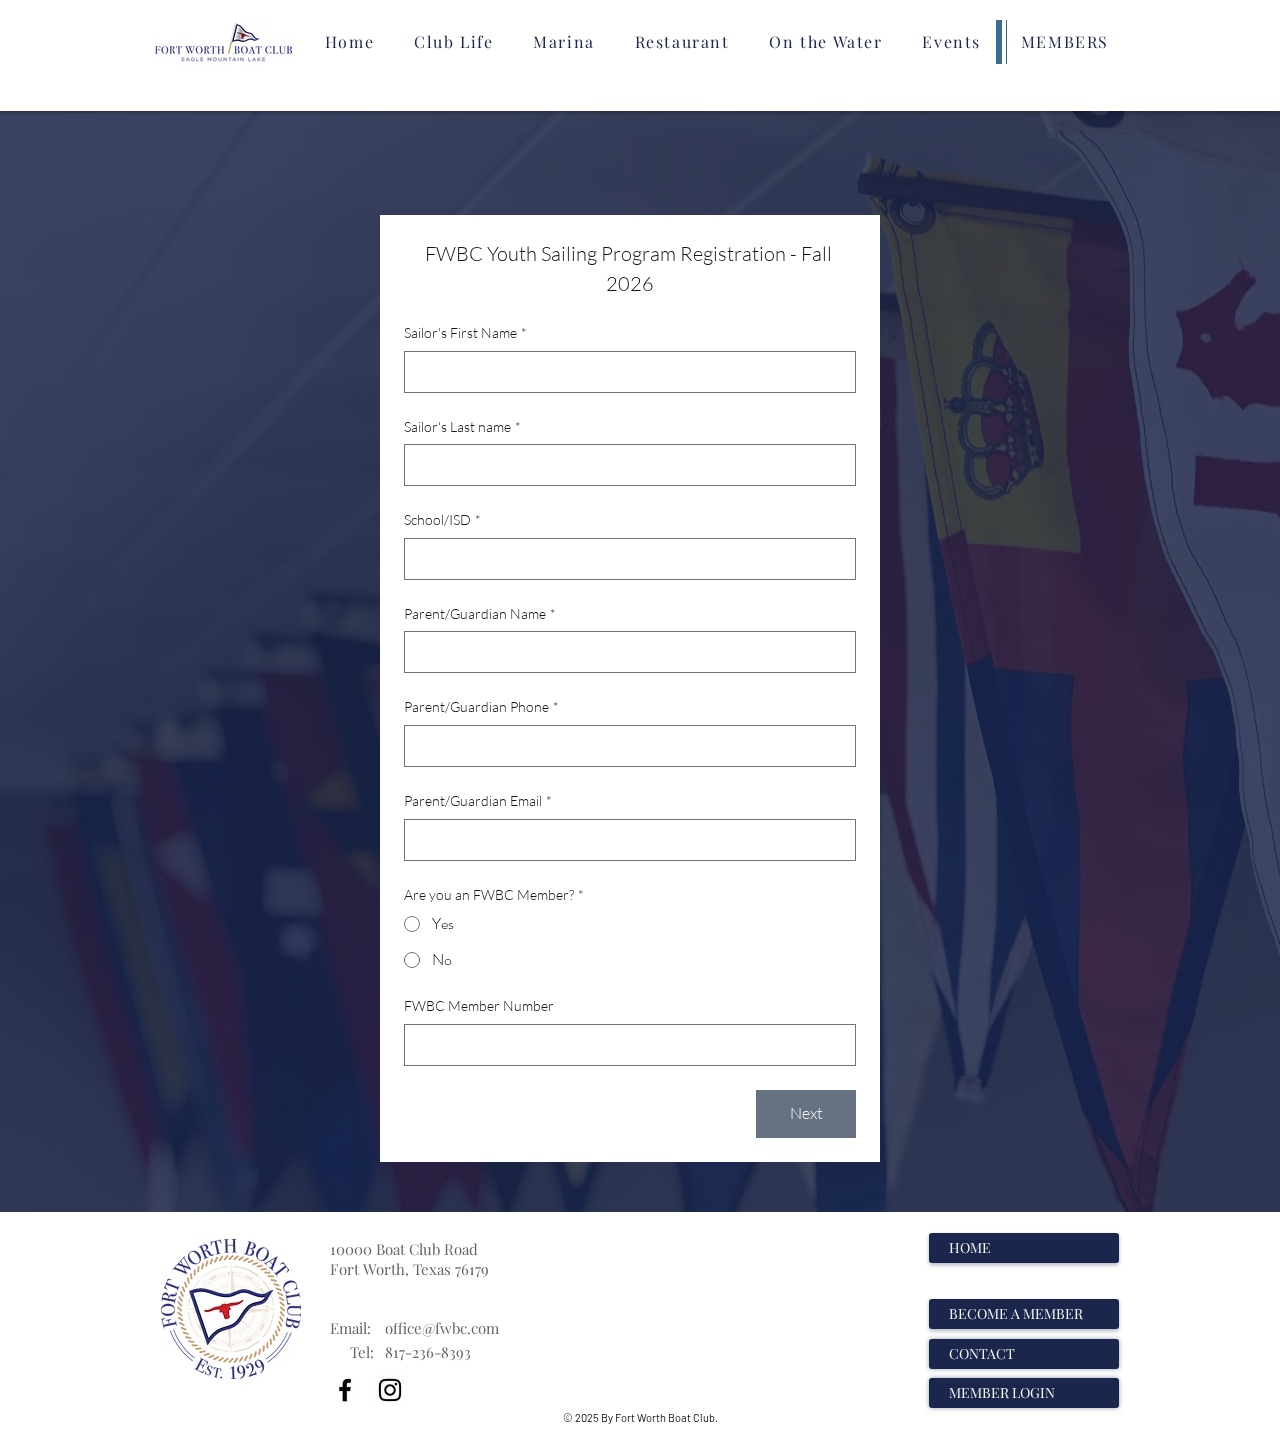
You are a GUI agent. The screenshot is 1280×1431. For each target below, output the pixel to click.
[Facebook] (345, 1390)
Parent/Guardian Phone (481, 706)
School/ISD (442, 519)
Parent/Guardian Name (480, 613)
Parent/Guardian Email (478, 800)
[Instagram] (390, 1390)
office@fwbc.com (442, 1328)
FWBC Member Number (479, 1005)
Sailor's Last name (462, 426)
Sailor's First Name (465, 332)
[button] (453, 41)
